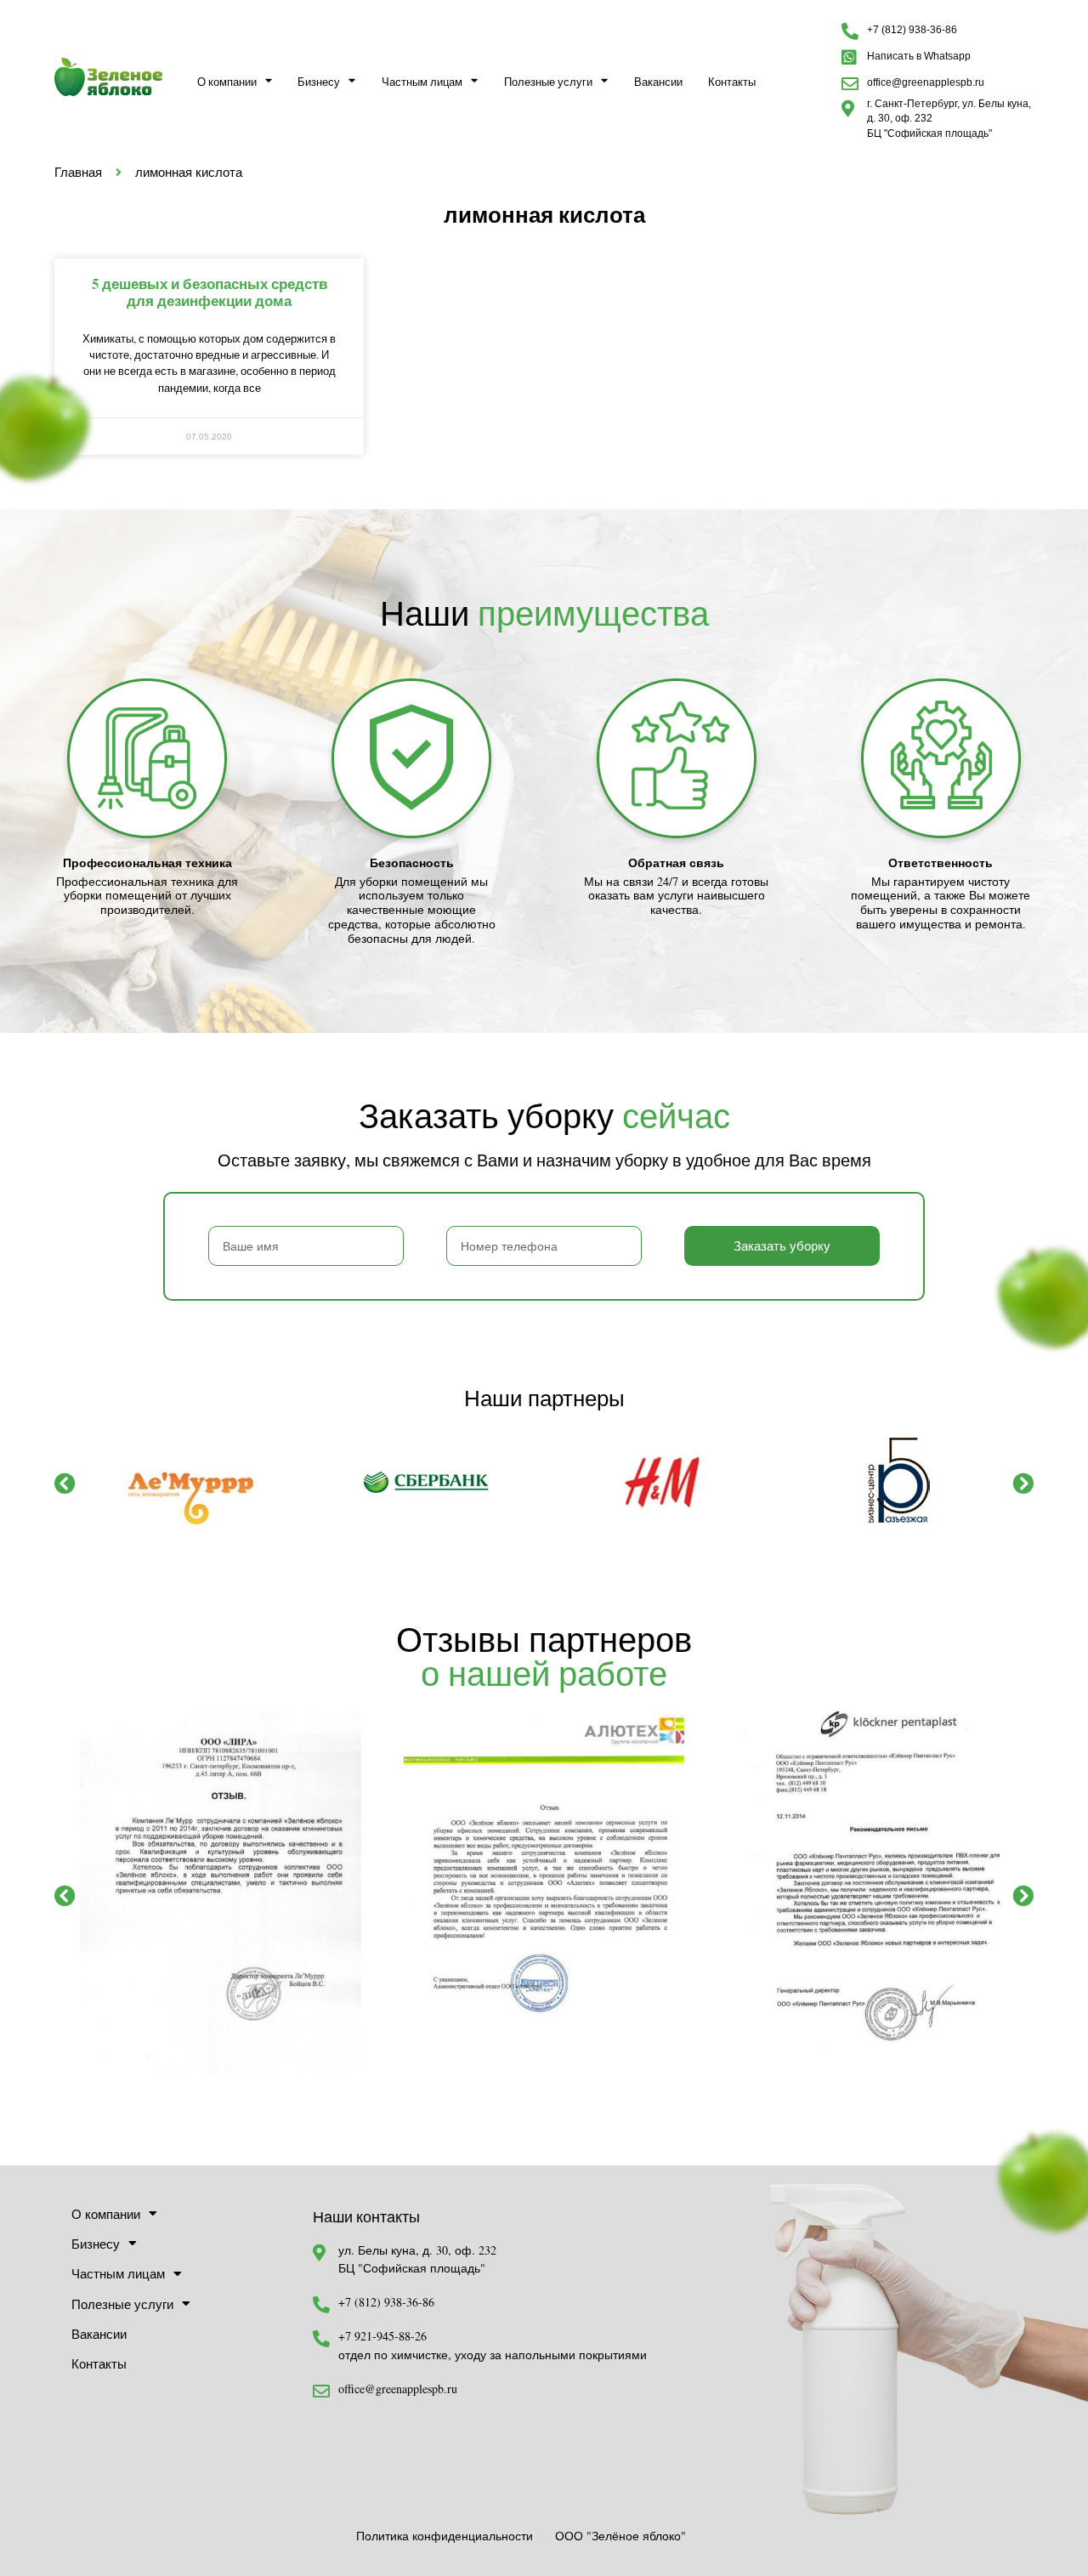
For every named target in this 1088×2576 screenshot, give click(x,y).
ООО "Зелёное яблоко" (620, 2536)
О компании (227, 82)
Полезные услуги (548, 82)
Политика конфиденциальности (445, 2536)
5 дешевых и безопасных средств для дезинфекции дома (210, 292)
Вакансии (658, 82)
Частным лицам (422, 82)
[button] (65, 1483)
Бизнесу (319, 82)
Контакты (732, 82)
